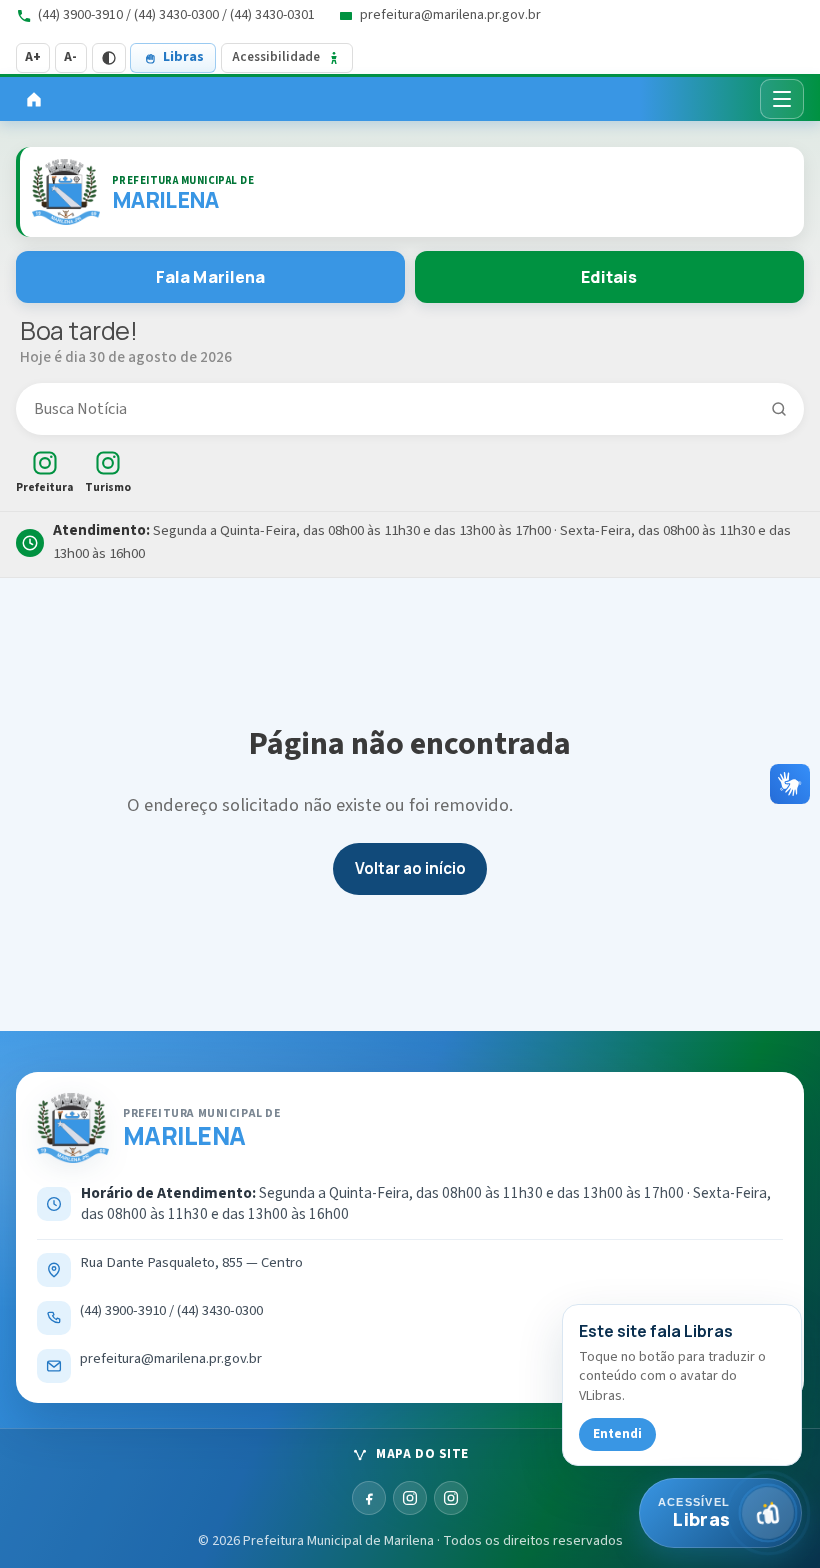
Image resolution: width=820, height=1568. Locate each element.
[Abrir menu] (782, 99)
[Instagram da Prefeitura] (410, 1498)
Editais (609, 277)
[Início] (34, 99)
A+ (33, 57)
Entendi (617, 1434)
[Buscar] (779, 409)
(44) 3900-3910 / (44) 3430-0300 (171, 1311)
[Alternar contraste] (109, 58)
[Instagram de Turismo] (451, 1498)
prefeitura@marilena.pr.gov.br (171, 1359)
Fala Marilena (211, 277)
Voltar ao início (410, 868)
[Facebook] (369, 1498)
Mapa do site (422, 1454)
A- (70, 57)
